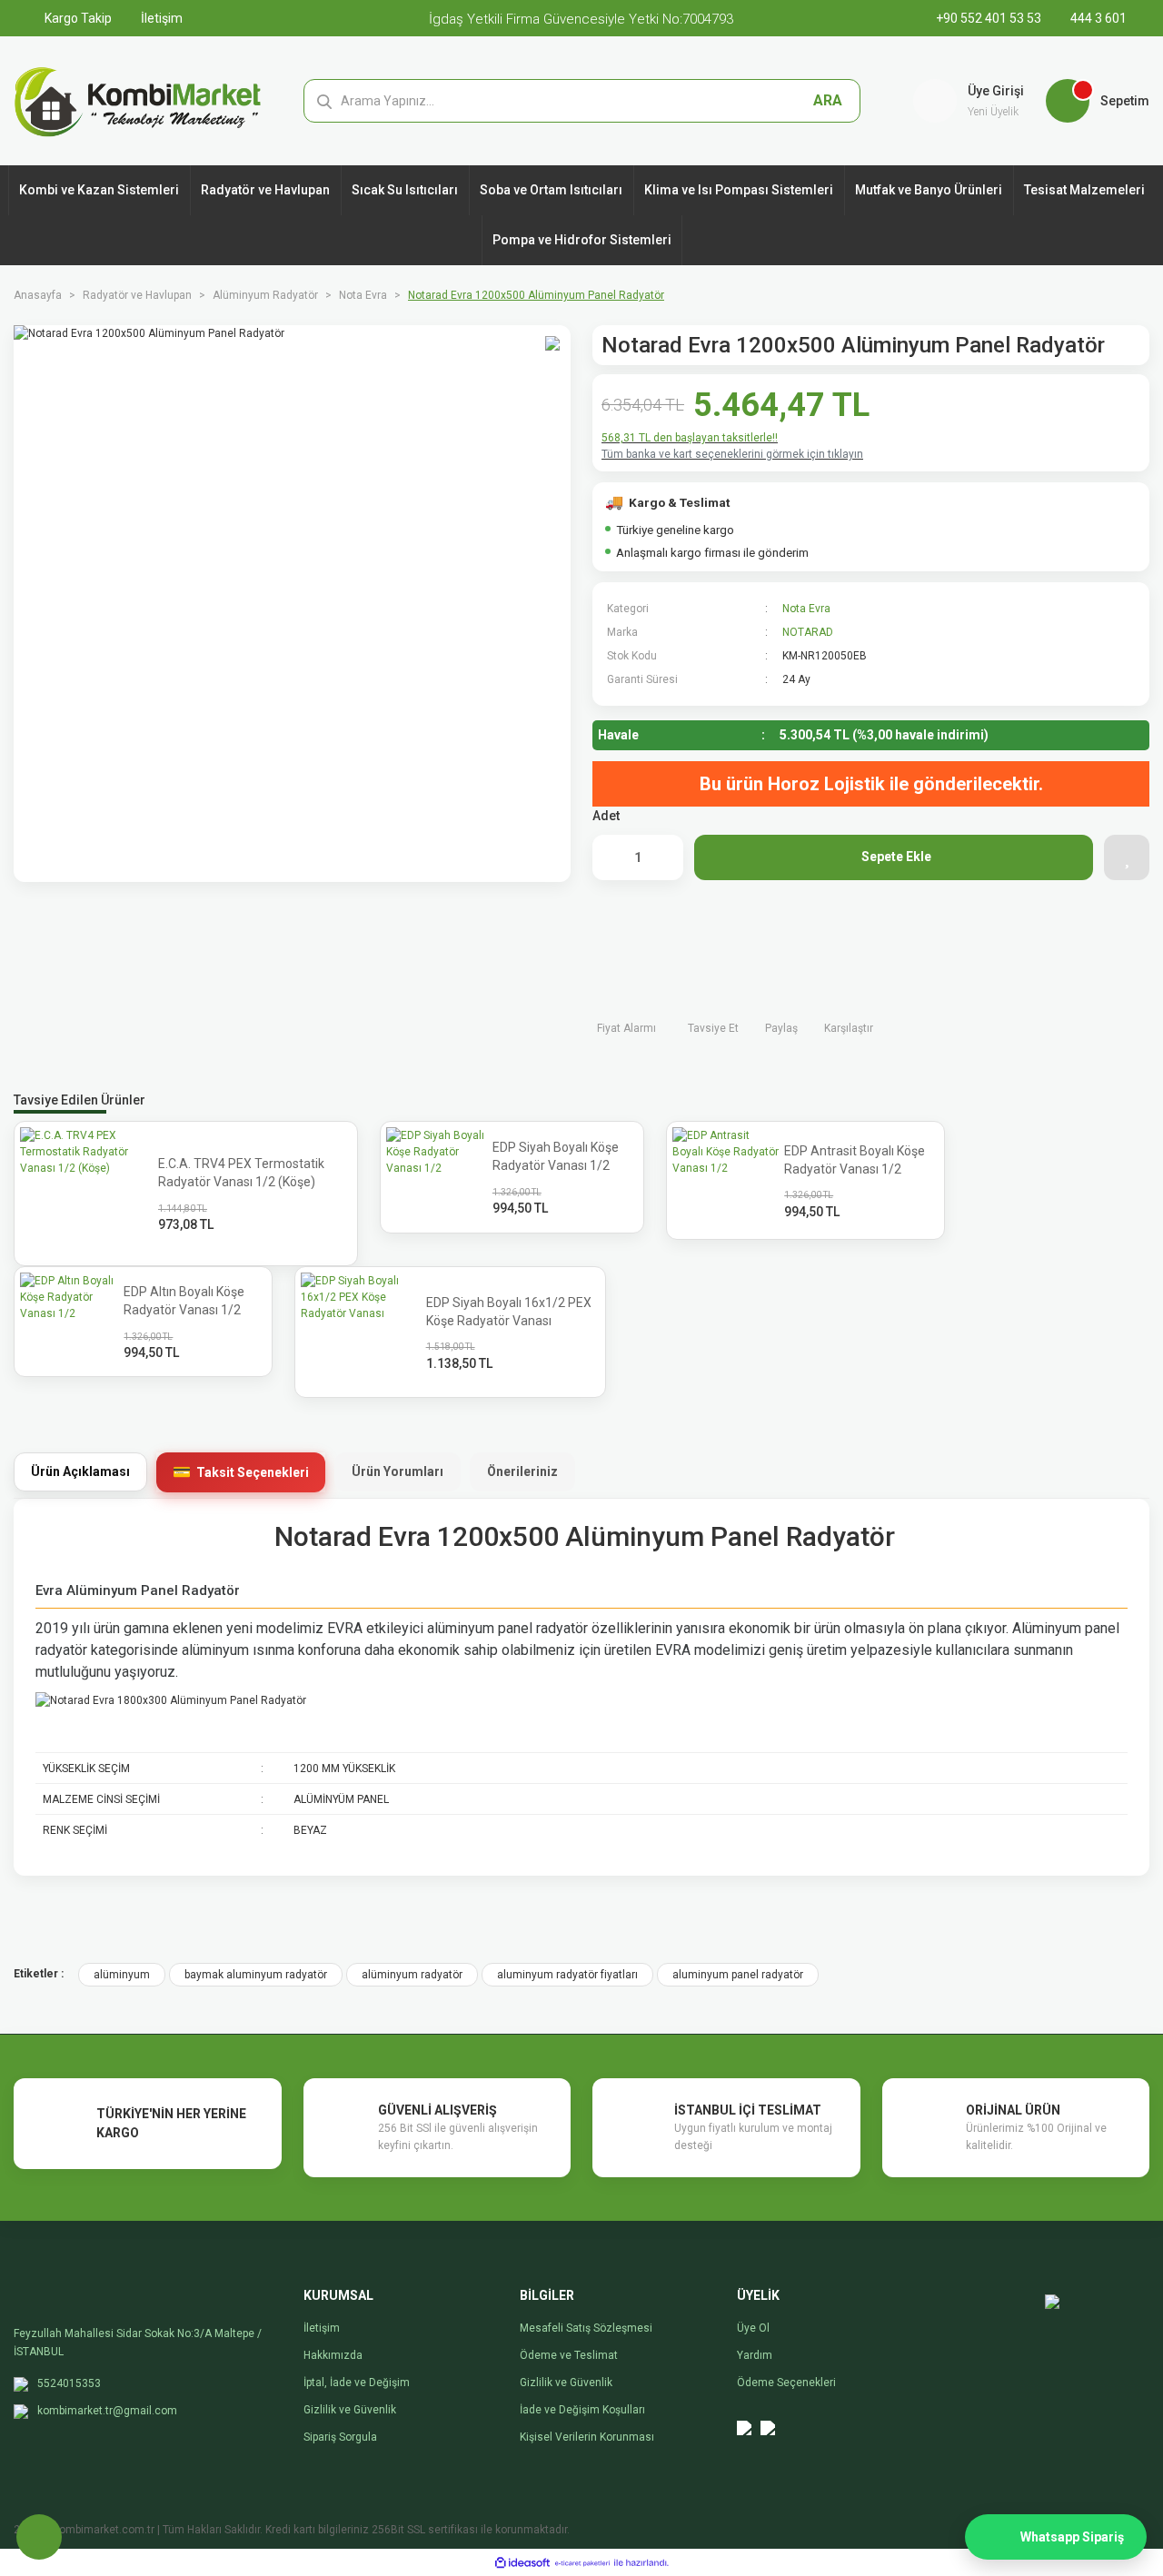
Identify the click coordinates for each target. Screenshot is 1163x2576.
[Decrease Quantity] (615, 857)
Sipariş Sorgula (340, 2437)
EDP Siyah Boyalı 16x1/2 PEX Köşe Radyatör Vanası (509, 1312)
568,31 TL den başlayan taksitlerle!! (690, 438)
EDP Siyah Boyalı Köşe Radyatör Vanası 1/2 (556, 1156)
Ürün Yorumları (398, 1471)
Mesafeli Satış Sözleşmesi (586, 2328)
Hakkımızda (333, 2355)
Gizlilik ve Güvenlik (350, 2410)
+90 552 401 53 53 (990, 18)
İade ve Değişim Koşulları (582, 2410)
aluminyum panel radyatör (738, 1975)
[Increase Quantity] (661, 857)
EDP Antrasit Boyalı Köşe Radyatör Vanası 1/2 (855, 1160)
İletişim (160, 18)
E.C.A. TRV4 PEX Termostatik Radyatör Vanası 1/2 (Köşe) (241, 1173)
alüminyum (122, 1975)
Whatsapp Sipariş (1072, 2537)
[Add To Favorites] (1127, 857)
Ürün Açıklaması (80, 1471)
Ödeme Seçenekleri (786, 2383)
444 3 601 (1097, 18)
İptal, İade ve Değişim (357, 2383)
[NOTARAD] (1098, 642)
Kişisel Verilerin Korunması (587, 2437)
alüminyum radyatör (412, 1975)
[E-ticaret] (582, 2562)
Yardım (755, 2355)
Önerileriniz (522, 1471)
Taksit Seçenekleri (253, 1472)
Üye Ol (753, 2328)
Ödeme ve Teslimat (569, 2355)
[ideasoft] (522, 2563)
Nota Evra (806, 609)
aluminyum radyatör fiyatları (567, 1975)
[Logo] (138, 100)
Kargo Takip (77, 18)
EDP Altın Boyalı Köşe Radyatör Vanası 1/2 (184, 1301)
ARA (828, 100)
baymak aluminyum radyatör (256, 1975)
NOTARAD (808, 632)
